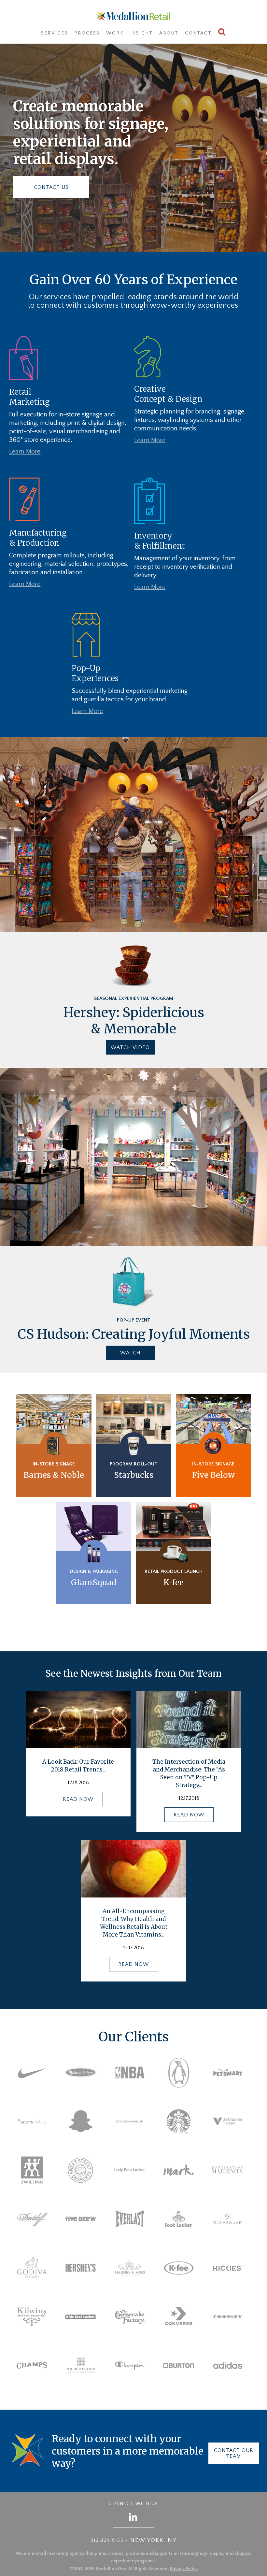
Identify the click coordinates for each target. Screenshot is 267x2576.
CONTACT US (51, 187)
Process (87, 33)
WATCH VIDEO (130, 1047)
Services (54, 33)
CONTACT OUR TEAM (234, 2453)
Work (115, 33)
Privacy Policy (184, 2569)
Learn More (25, 452)
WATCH (130, 1353)
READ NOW (78, 1799)
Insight (141, 33)
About (169, 33)
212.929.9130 (107, 2541)
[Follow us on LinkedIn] (133, 2517)
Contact (198, 33)
